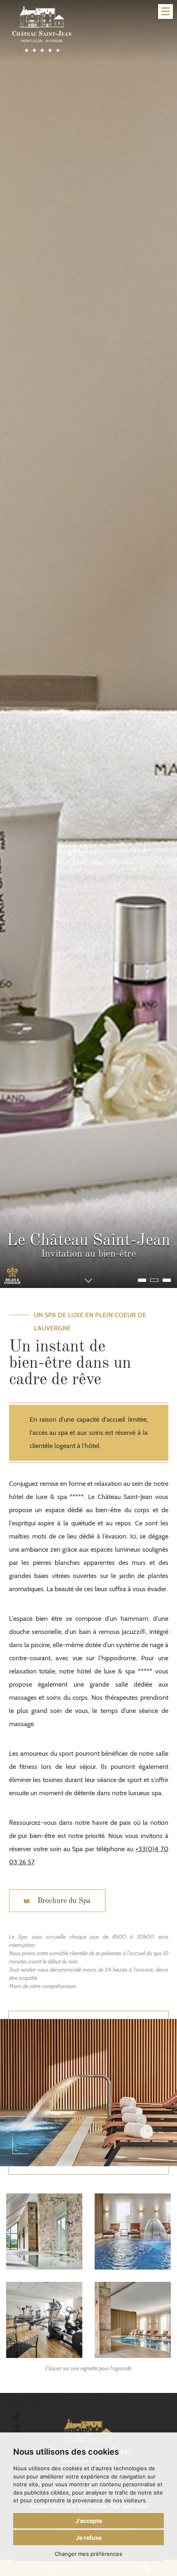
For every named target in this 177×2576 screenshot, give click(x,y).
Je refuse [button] (89, 2538)
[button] (142, 1280)
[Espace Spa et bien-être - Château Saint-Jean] (44, 2231)
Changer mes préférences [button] (88, 2554)
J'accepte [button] (89, 2521)
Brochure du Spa (63, 1901)
